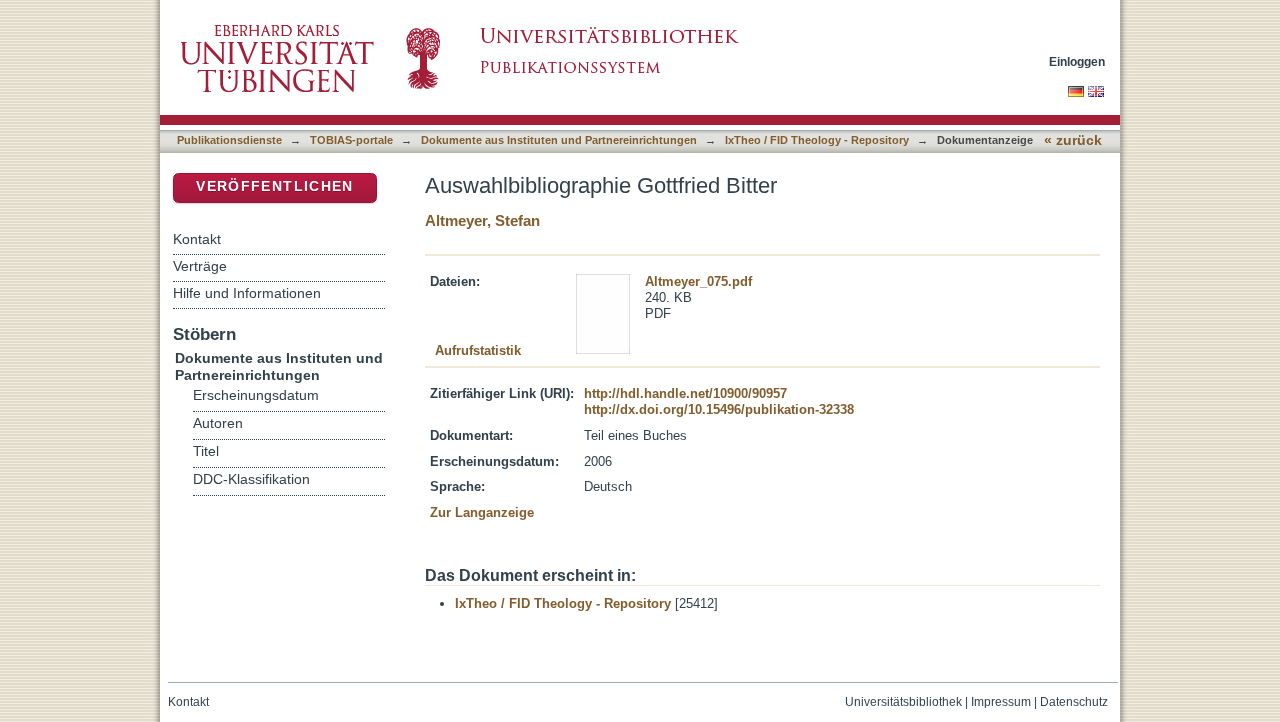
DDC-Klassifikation (251, 479)
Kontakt (197, 239)
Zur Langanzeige (482, 512)
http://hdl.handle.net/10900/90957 (685, 393)
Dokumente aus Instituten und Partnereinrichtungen (559, 140)
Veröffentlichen (274, 186)
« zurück (1073, 140)
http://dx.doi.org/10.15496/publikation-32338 (719, 409)
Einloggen (1077, 61)
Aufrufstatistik (478, 350)
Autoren (218, 423)
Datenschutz (1074, 702)
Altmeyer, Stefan (482, 220)
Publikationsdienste (229, 140)
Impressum (1001, 702)
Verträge (200, 266)
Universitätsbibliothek (903, 702)
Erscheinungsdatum (256, 395)
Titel (206, 451)
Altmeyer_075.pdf (698, 281)
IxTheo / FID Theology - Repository (817, 140)
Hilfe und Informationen (247, 293)
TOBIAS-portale (351, 140)
